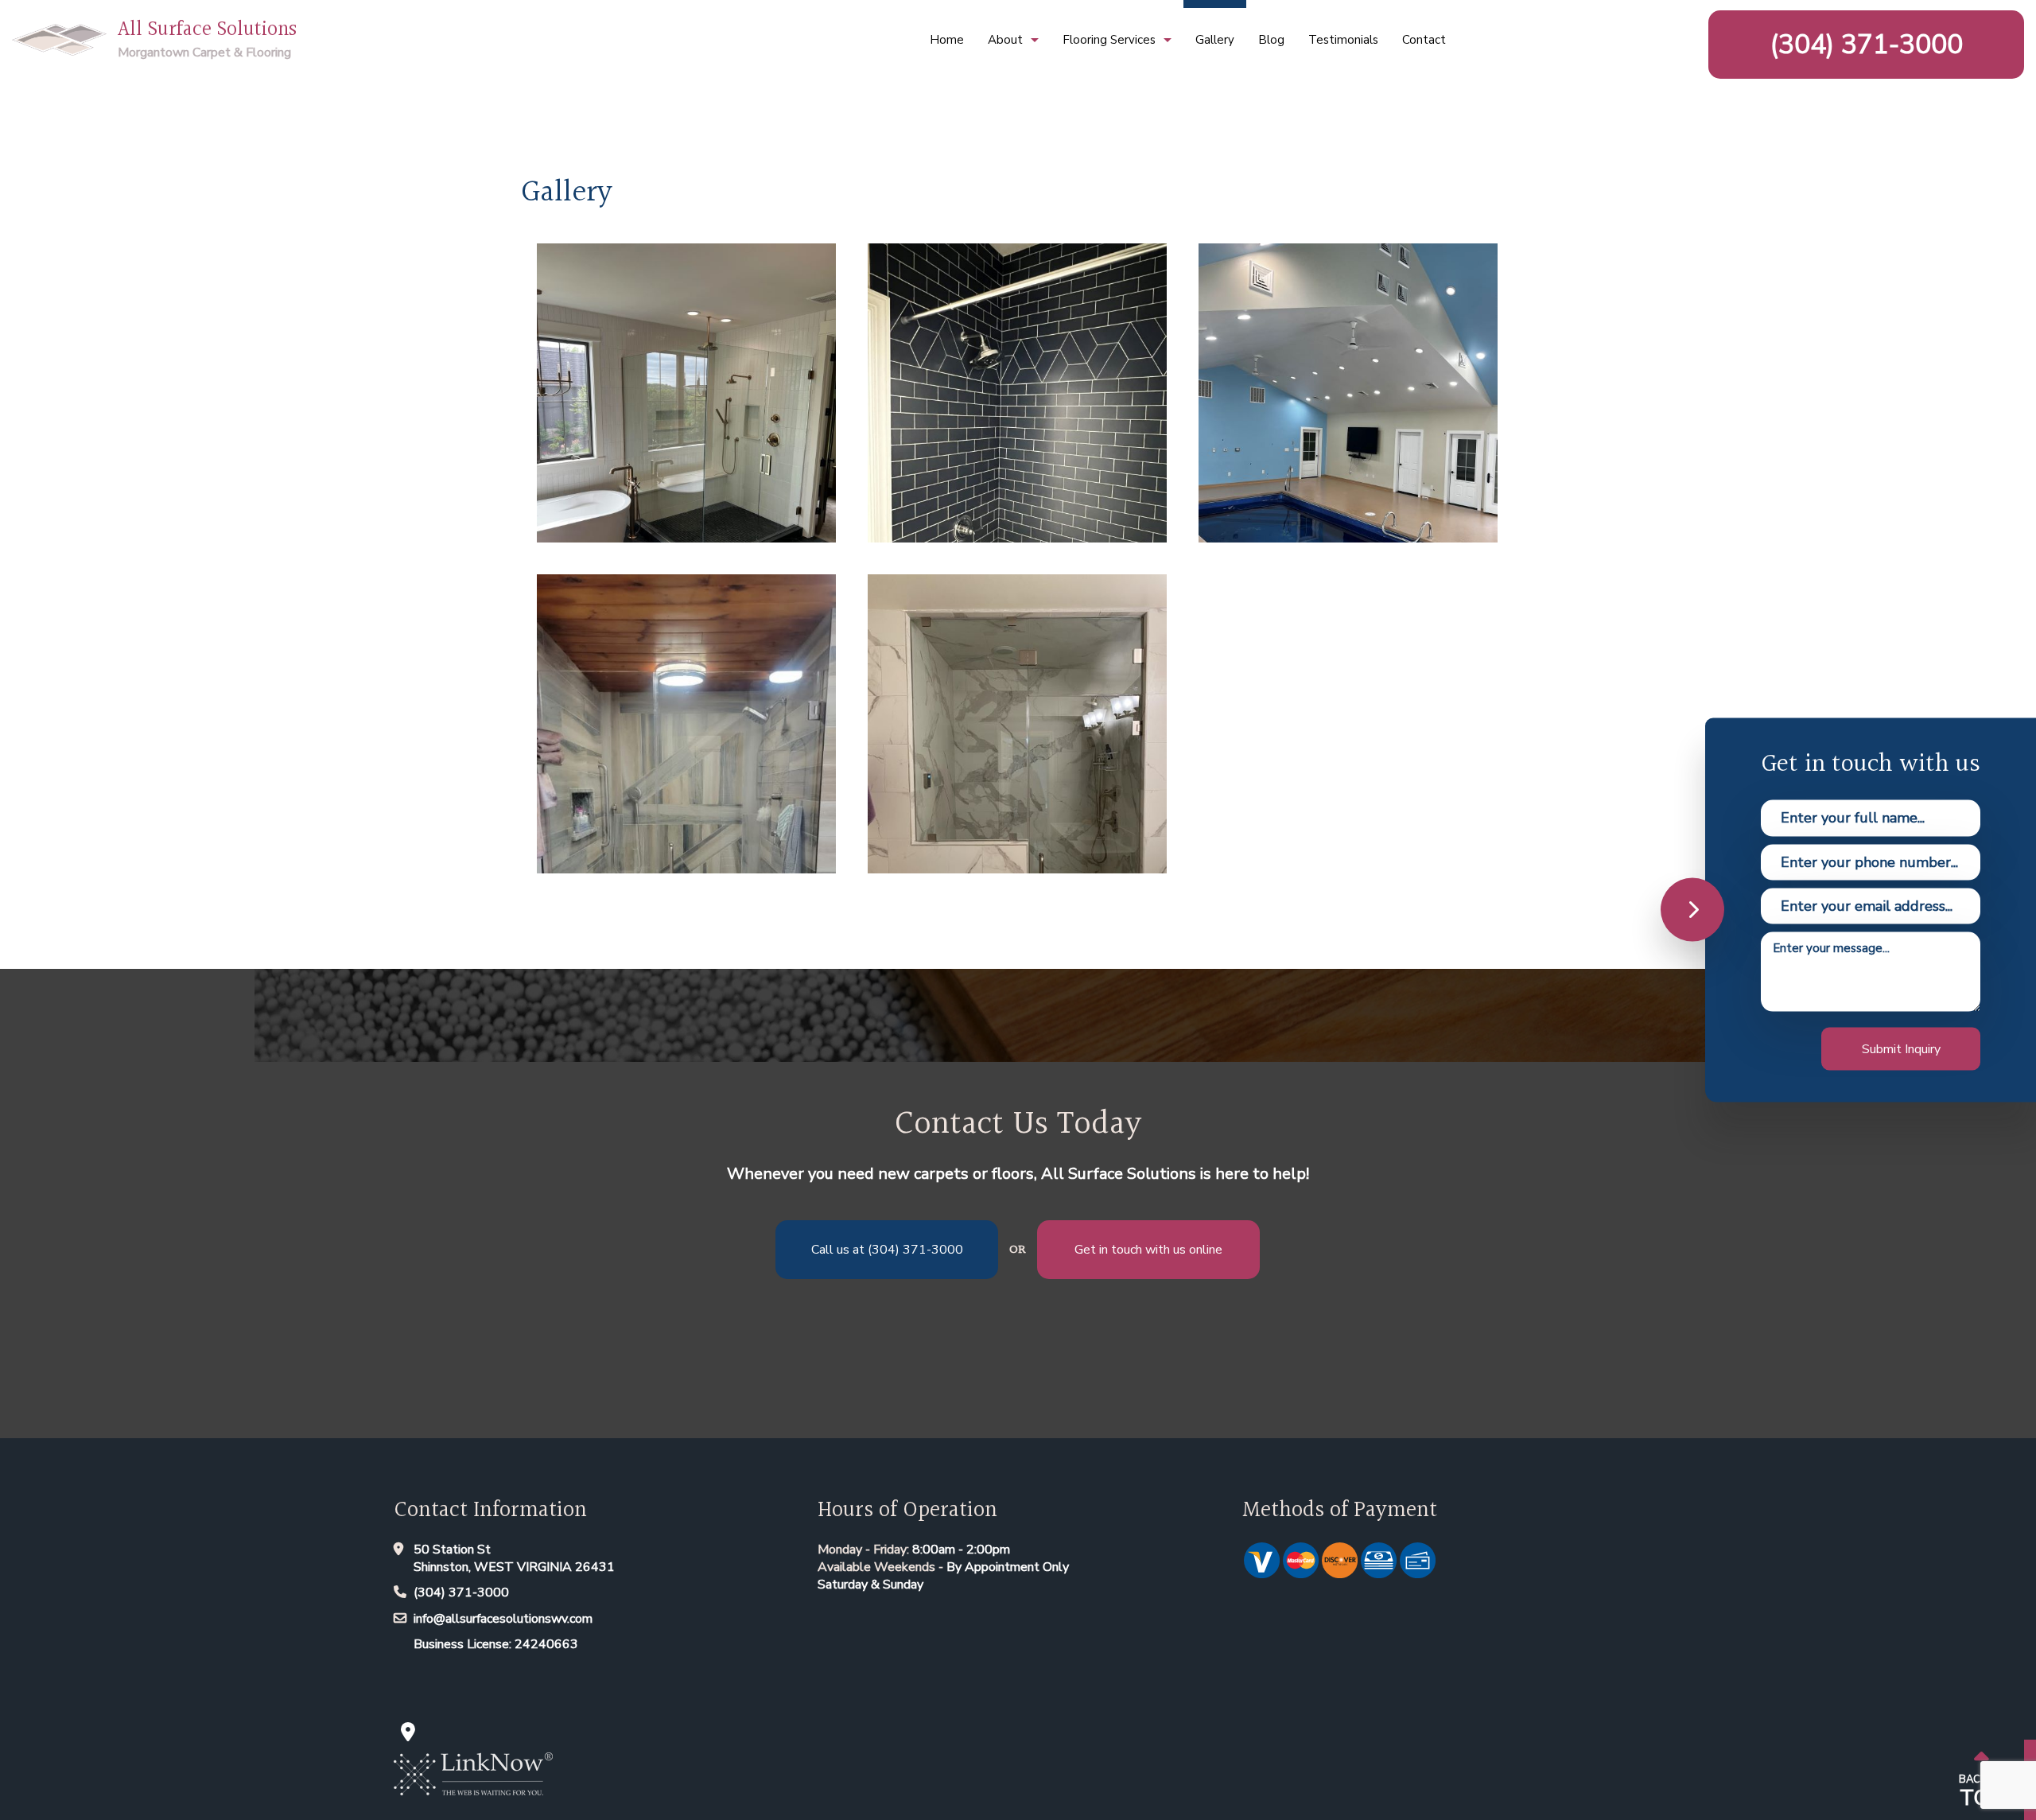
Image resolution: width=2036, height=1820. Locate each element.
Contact (1424, 40)
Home (947, 40)
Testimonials (1343, 40)
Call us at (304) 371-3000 (887, 1250)
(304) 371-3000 (1867, 45)
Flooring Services (1109, 40)
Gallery (1215, 40)
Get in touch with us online (1148, 1250)
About (1005, 40)
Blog (1271, 40)
